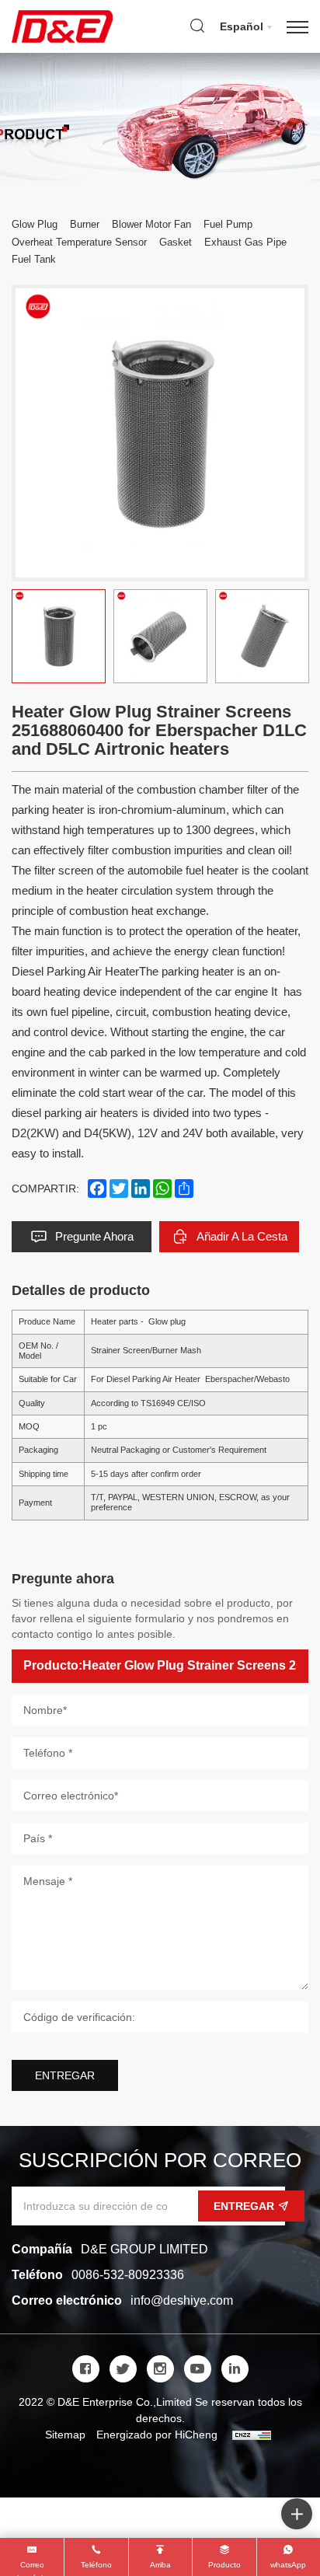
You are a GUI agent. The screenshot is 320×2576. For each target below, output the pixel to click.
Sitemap (65, 2435)
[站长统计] (252, 2435)
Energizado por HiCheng (157, 2435)
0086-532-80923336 (128, 2275)
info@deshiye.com (182, 2300)
